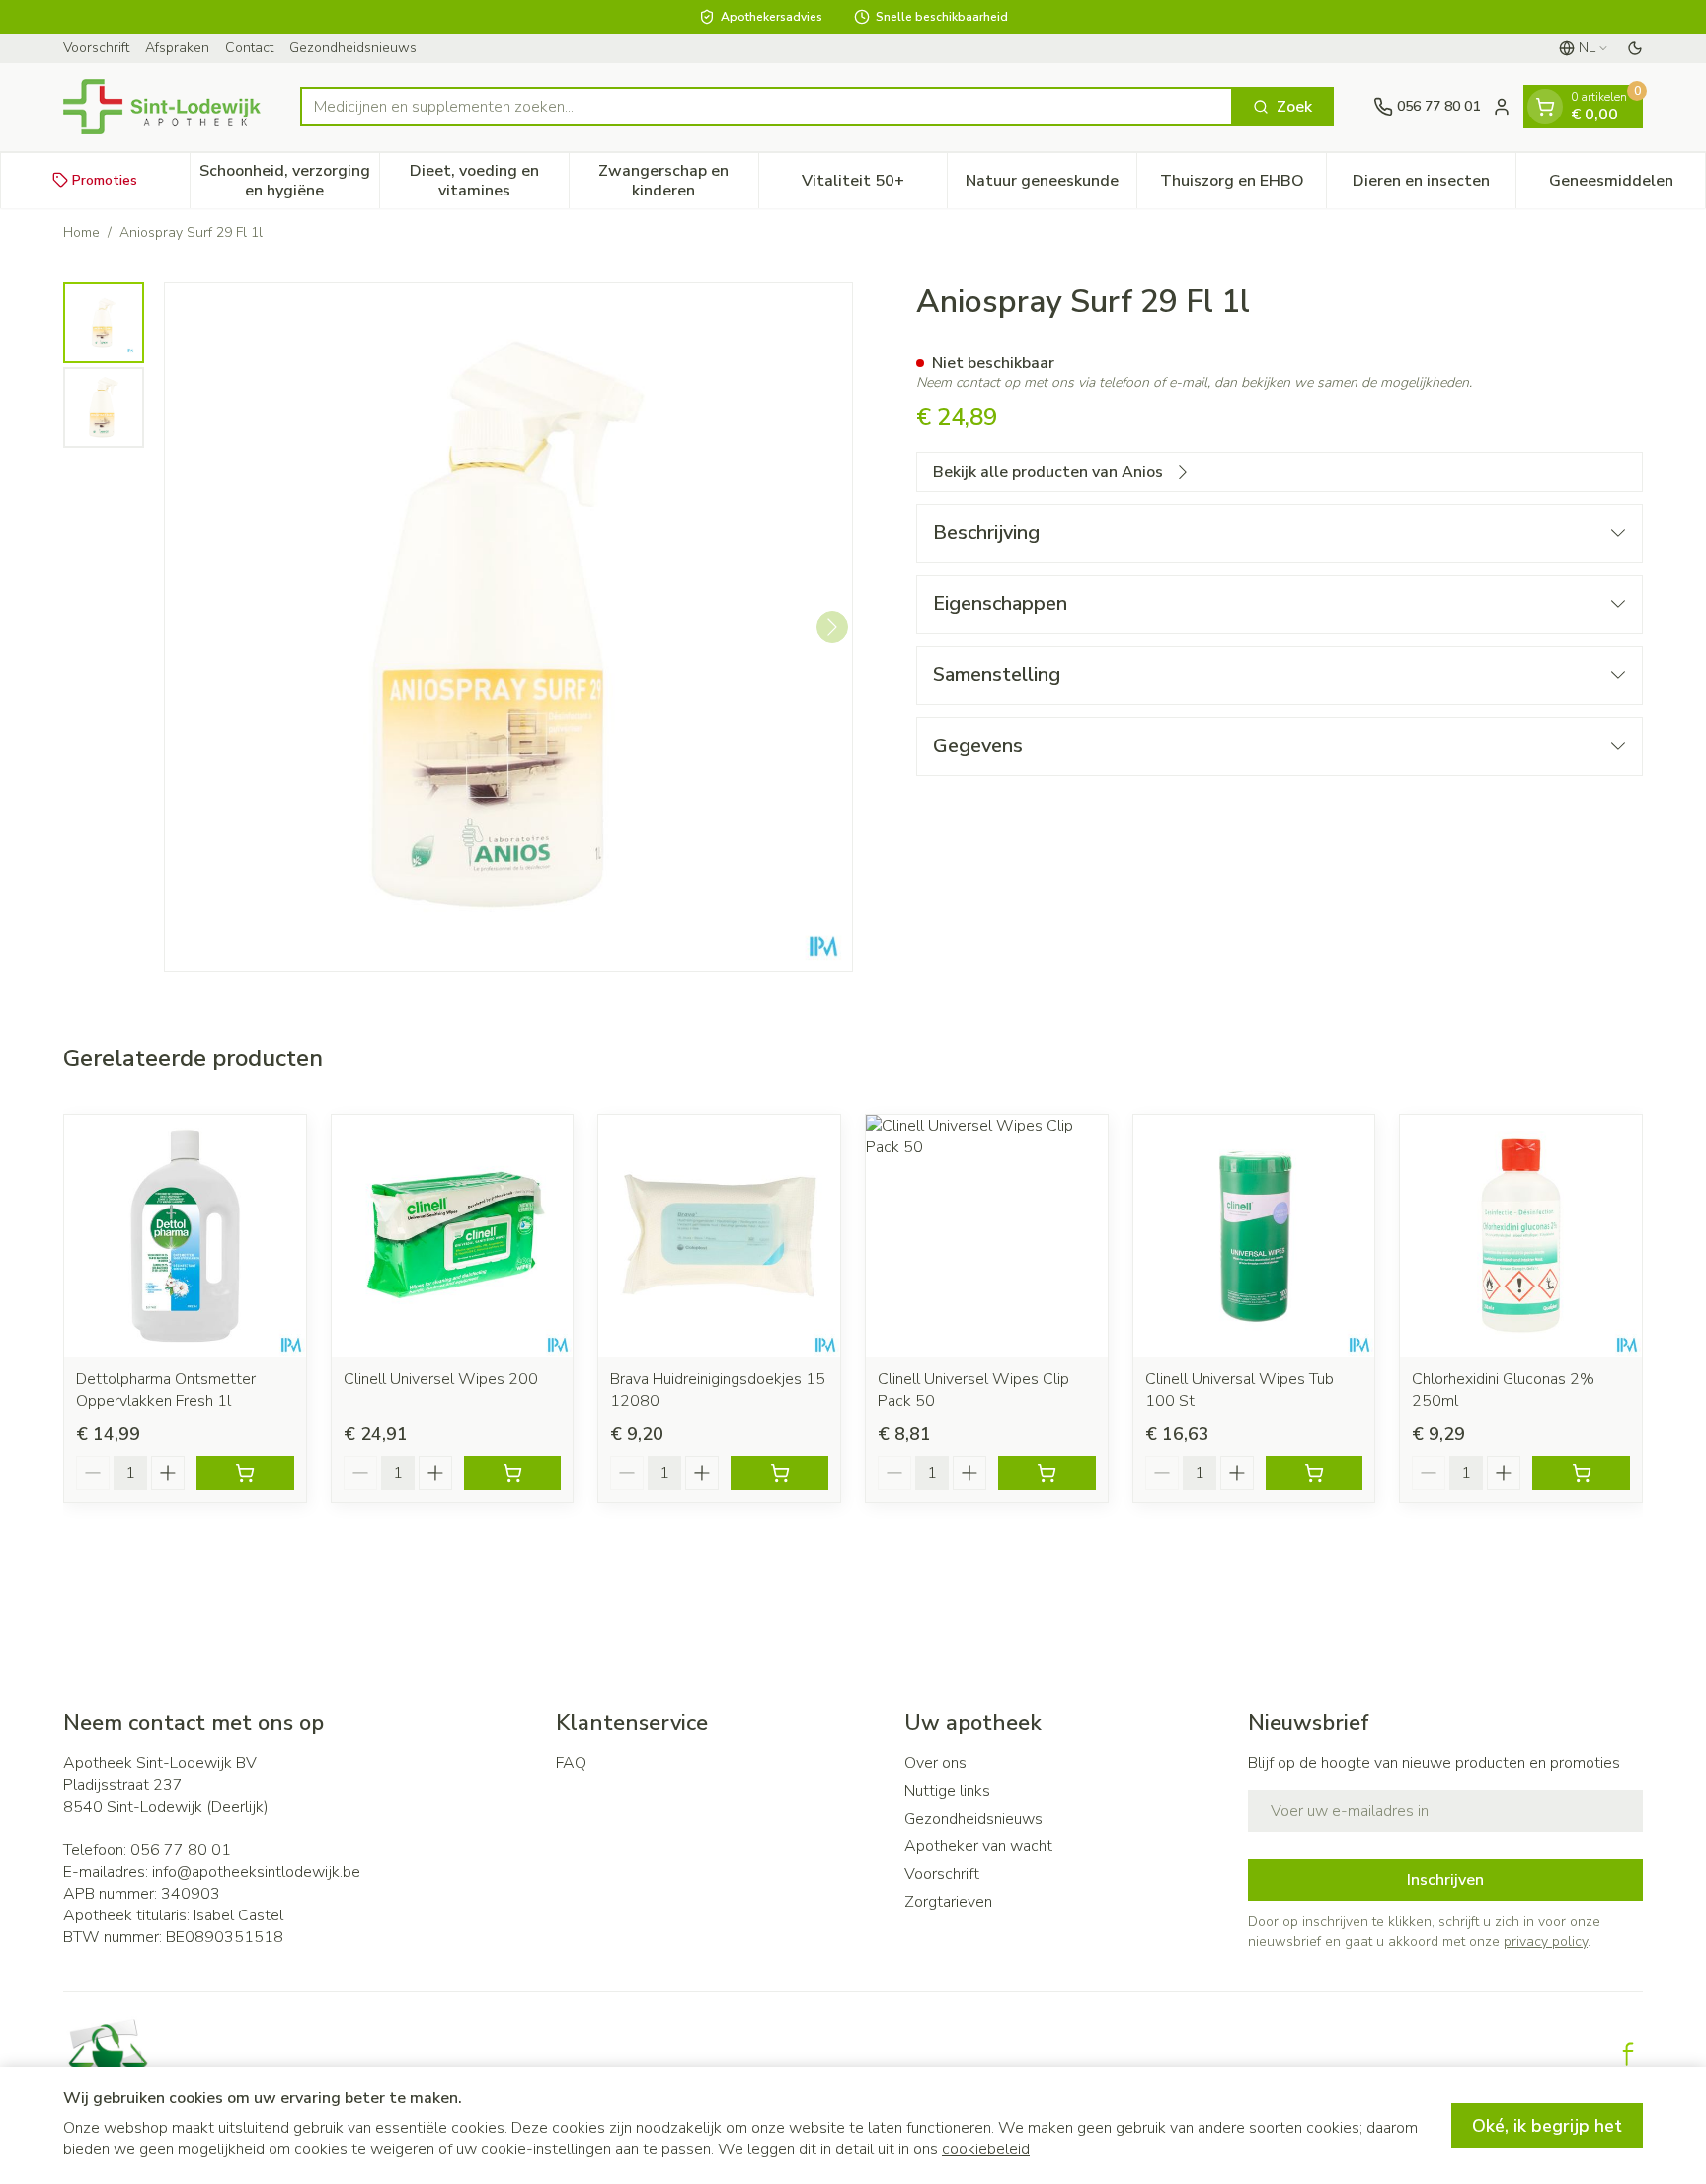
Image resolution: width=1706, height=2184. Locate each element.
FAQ (571, 1763)
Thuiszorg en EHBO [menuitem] (1243, 185)
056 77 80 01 (181, 1850)
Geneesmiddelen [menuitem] (1627, 185)
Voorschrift (96, 48)
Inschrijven (1445, 1880)
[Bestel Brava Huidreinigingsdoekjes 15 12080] (779, 1473)
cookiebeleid (986, 2149)
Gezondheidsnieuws (353, 48)
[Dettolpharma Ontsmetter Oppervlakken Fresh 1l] (185, 1236)
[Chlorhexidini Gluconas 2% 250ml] (1521, 1236)
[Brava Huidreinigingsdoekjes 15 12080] (719, 1236)
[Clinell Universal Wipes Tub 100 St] (1254, 1236)
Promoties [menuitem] (105, 179)
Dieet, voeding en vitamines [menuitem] (489, 180)
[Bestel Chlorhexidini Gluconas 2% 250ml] (1581, 1473)
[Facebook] (1628, 2054)
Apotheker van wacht (978, 1846)
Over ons (935, 1763)
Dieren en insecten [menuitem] (1434, 185)
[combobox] (767, 107)
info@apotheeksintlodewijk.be (256, 1872)
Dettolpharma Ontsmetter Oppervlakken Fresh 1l (166, 1390)
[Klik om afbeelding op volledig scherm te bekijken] (508, 627)
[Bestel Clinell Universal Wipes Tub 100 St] (1315, 1473)
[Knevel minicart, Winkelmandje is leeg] (1545, 107)
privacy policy (1546, 1942)
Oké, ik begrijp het (1547, 2126)
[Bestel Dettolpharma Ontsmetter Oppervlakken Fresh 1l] (245, 1473)
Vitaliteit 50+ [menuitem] (874, 185)
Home (81, 233)
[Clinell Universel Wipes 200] (453, 1236)
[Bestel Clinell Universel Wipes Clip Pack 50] (1047, 1473)
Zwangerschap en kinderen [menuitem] (678, 180)
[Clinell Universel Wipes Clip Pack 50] (987, 1236)
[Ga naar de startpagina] (162, 107)
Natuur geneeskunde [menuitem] (1051, 185)
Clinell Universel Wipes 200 (441, 1379)
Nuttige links (947, 1791)
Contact (249, 48)
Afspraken (177, 48)
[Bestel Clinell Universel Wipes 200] (513, 1473)
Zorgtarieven (948, 1902)
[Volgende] (832, 627)
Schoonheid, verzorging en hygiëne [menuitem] (289, 180)
